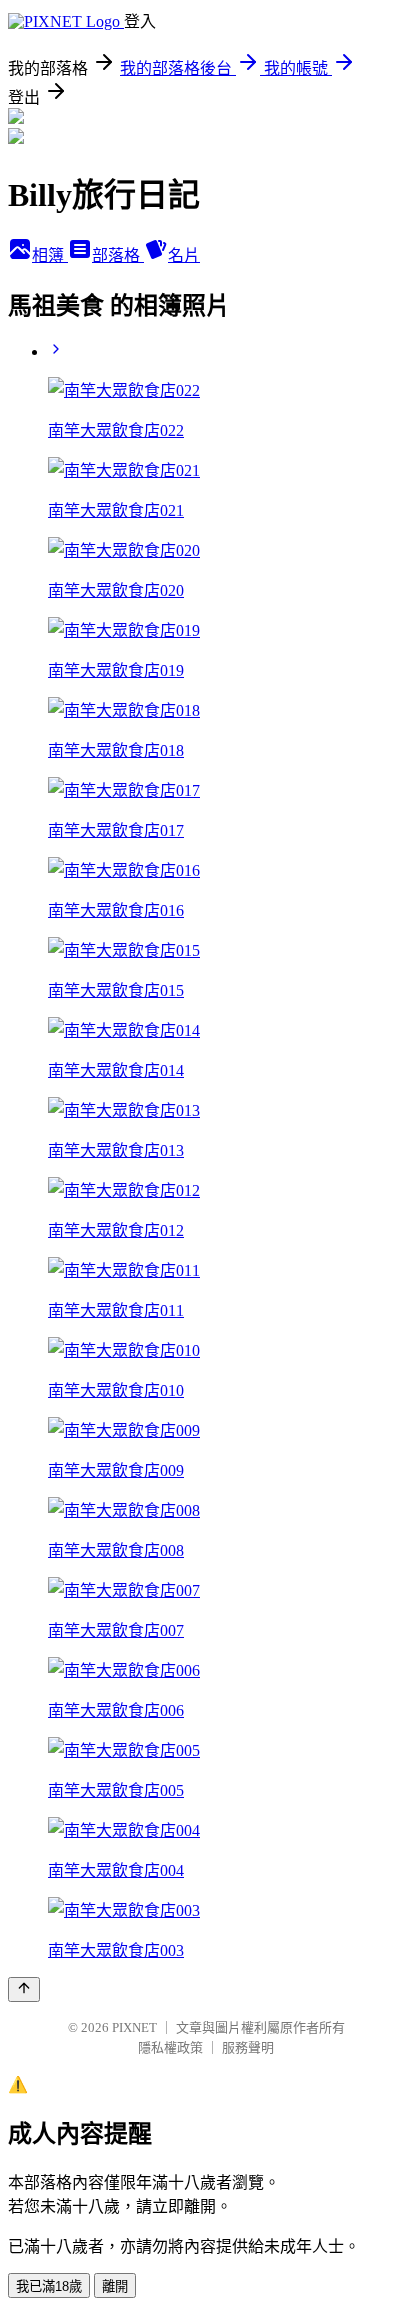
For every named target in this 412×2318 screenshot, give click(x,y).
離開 (115, 2286)
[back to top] (24, 1989)
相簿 (50, 255)
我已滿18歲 (49, 2286)
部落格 (118, 255)
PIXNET (134, 2027)
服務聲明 (248, 2047)
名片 (184, 255)
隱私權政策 (170, 2047)
